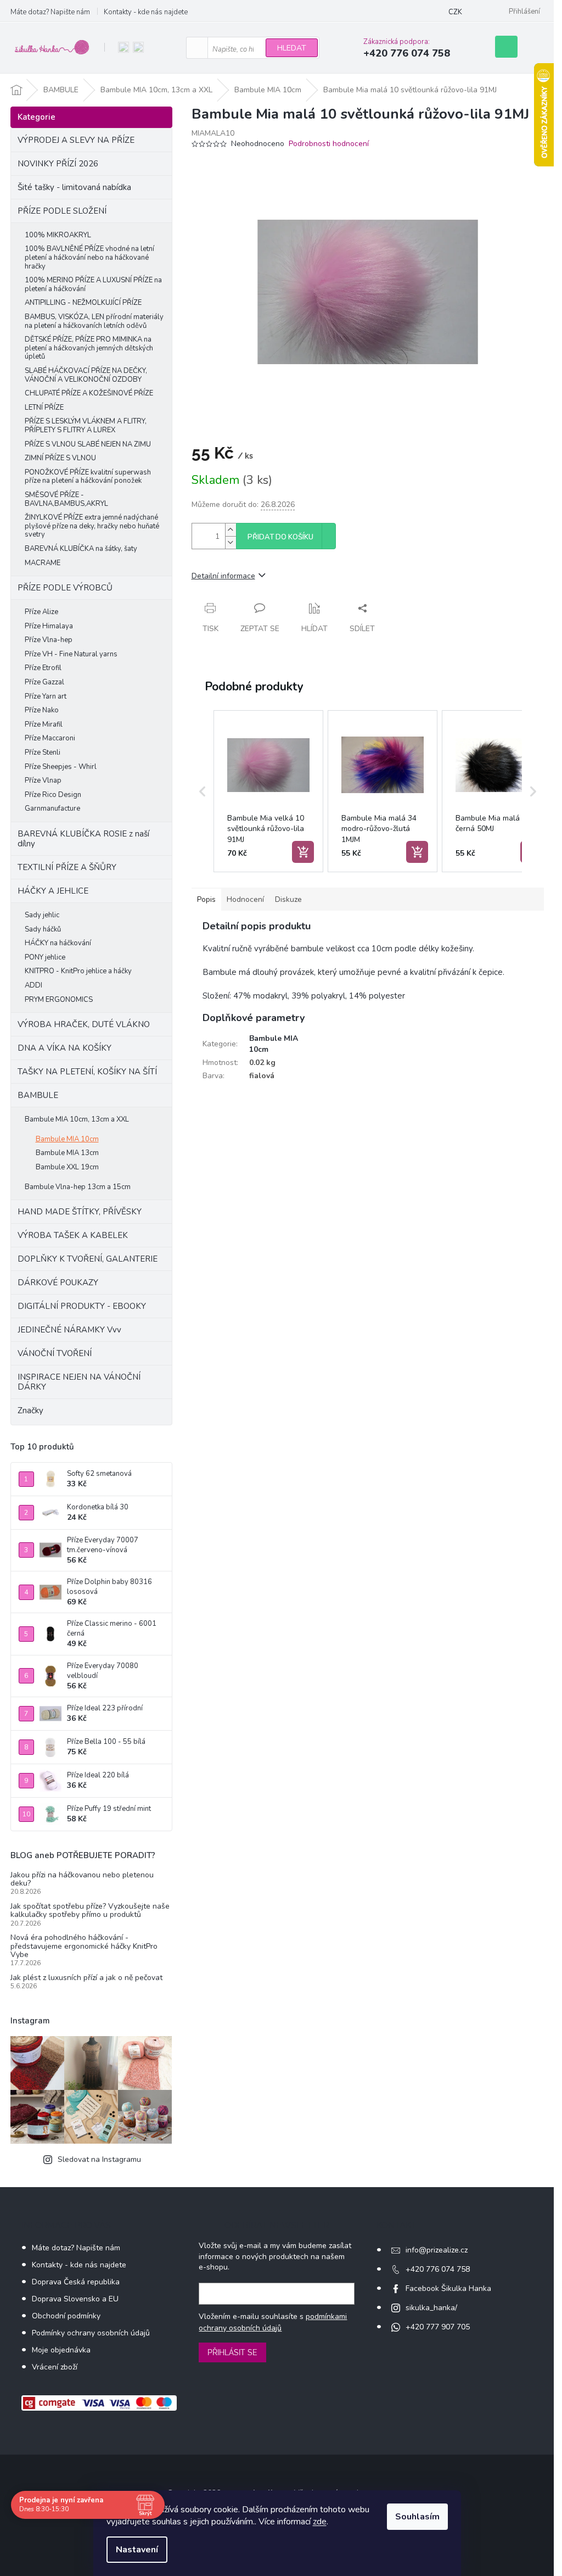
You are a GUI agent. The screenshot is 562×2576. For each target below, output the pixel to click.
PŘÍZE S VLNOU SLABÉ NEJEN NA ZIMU (88, 444)
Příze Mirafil (44, 724)
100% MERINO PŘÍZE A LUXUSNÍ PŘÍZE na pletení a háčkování (93, 285)
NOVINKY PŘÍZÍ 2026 (58, 164)
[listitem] (268, 791)
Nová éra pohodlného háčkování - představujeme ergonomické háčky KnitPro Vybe (84, 1946)
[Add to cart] (303, 852)
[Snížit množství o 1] (231, 542)
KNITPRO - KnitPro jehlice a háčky (78, 971)
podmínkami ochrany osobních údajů (273, 2322)
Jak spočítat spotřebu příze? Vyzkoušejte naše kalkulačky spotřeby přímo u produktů (90, 1911)
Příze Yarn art (46, 696)
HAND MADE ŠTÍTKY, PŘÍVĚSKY (80, 1212)
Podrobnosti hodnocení (329, 144)
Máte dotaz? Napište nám (50, 12)
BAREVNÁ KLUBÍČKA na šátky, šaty (81, 549)
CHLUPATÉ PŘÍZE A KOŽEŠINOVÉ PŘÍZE (89, 393)
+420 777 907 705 (438, 2327)
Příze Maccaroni (50, 738)
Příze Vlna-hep (49, 640)
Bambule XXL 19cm (67, 1167)
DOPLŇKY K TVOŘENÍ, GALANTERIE (88, 1259)
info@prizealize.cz (437, 2250)
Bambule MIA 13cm (67, 1153)
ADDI (33, 985)
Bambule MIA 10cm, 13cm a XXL (77, 1119)
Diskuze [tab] (288, 899)
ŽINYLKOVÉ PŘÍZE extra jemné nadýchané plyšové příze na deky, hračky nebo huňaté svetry (92, 526)
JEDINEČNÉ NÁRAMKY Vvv (69, 1330)
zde (320, 2522)
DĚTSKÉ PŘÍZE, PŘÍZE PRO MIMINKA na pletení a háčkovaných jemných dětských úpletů (89, 348)
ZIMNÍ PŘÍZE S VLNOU (60, 458)
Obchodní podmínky (66, 2316)
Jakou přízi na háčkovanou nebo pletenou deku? (82, 1879)
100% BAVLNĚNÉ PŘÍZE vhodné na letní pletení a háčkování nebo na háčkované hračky (89, 257)
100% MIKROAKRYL (58, 235)
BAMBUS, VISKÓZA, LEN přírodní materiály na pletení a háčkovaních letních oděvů (94, 321)
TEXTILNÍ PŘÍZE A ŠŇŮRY (67, 867)
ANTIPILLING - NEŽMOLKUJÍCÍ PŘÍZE (83, 303)
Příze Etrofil (43, 668)
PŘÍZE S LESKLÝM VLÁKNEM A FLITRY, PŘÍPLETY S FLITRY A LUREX (86, 426)
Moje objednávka (61, 2350)
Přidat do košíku (280, 537)
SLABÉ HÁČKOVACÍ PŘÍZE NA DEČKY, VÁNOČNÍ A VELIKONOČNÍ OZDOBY (86, 375)
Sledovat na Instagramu (99, 2159)
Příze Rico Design (53, 795)
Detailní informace (223, 576)
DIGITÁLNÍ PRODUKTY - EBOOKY (82, 1306)
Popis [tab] (206, 899)
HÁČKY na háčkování (58, 943)
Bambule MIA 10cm (67, 1139)
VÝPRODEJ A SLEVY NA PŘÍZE (76, 140)
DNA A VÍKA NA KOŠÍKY (64, 1048)
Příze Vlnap (43, 780)
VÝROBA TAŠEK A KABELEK (73, 1235)
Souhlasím (417, 2517)
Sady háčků (43, 929)
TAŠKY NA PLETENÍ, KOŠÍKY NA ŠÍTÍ (87, 1072)
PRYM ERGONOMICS (59, 1000)
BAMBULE (38, 1095)
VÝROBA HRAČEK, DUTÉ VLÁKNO (84, 1024)
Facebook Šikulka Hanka (448, 2288)
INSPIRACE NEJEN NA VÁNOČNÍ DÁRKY (79, 1382)
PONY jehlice (45, 957)
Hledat (292, 48)
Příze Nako (42, 710)
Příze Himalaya (49, 626)
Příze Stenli (43, 752)
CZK (455, 12)
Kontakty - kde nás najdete (146, 12)
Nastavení (137, 2550)
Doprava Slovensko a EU (75, 2299)
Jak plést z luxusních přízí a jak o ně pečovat (86, 1978)
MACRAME (43, 563)
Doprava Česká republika (76, 2282)
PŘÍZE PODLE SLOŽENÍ (62, 211)
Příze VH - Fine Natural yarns (71, 654)
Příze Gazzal (44, 682)
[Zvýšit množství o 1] (231, 530)
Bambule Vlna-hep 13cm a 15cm (78, 1187)
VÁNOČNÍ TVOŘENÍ (55, 1353)
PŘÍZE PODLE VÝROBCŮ (65, 588)
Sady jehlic (42, 915)
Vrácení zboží (55, 2367)
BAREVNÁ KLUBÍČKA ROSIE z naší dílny (83, 839)
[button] (203, 791)
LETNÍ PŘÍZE (44, 408)
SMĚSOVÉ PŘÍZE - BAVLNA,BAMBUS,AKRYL (66, 499)
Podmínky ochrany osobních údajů (91, 2333)
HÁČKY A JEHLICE (53, 891)
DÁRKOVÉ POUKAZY (58, 1283)
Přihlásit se (232, 2352)
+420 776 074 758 (438, 2269)
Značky (30, 1410)
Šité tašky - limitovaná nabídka (74, 187)
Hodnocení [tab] (245, 899)
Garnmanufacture (52, 809)
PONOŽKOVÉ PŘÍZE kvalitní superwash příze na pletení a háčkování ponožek (88, 477)
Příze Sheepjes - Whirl (61, 767)
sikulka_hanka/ (431, 2308)
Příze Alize (41, 612)
